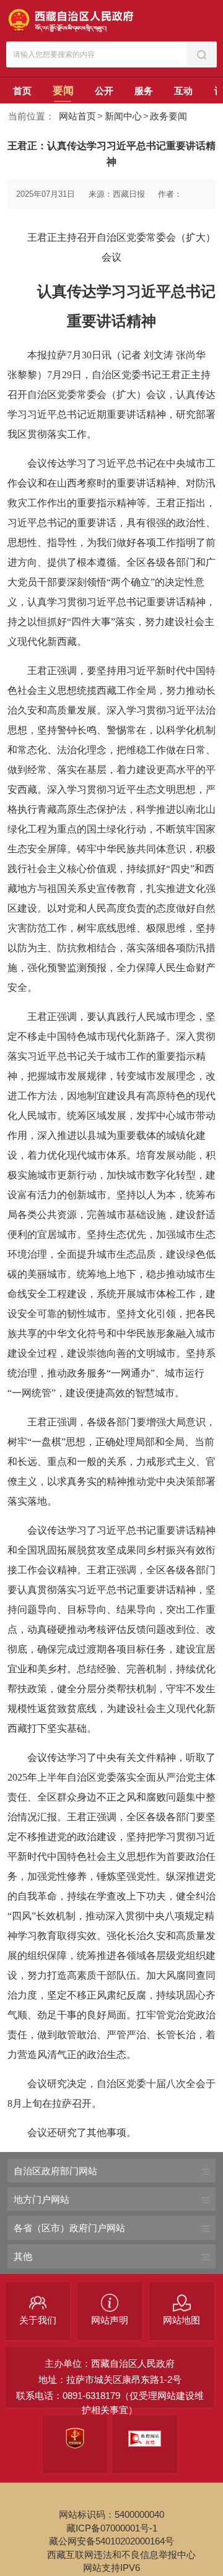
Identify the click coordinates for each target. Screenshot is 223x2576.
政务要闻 (168, 116)
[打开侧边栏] (203, 13)
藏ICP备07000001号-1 (112, 2528)
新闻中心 (123, 116)
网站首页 (77, 116)
